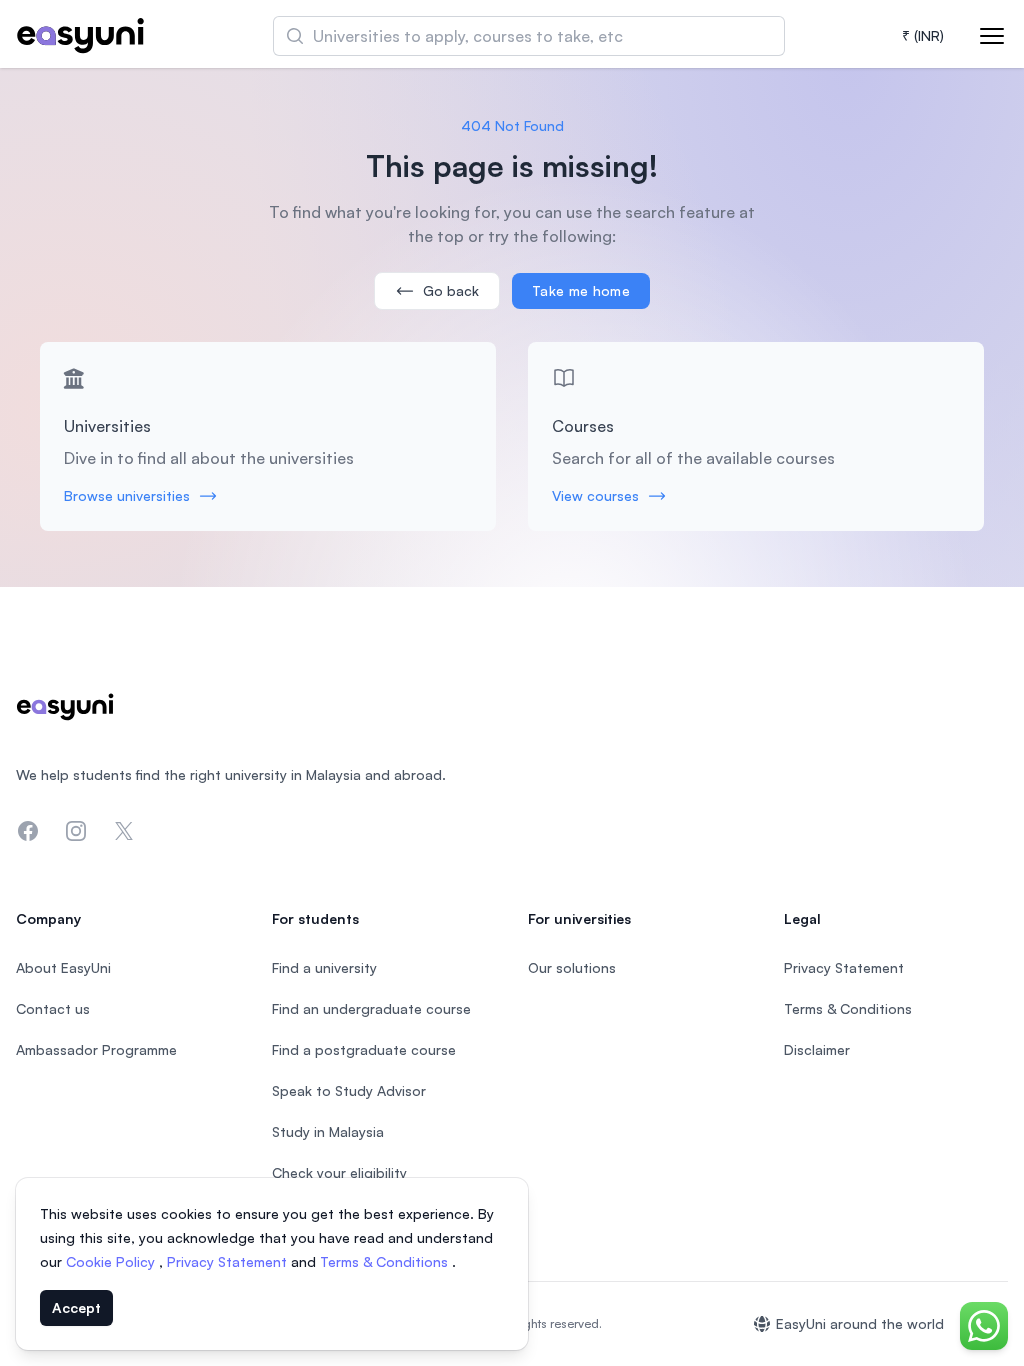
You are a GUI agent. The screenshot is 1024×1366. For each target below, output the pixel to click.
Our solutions (572, 967)
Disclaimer (817, 1049)
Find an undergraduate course (371, 1008)
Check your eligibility (339, 1172)
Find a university (324, 967)
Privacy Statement (229, 1261)
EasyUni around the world (860, 1323)
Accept (76, 1307)
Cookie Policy (112, 1261)
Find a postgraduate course (364, 1049)
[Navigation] (992, 36)
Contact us (53, 1008)
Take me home (581, 290)
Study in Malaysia (328, 1131)
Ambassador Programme (96, 1049)
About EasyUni (63, 967)
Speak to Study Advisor (349, 1090)
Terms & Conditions (386, 1261)
